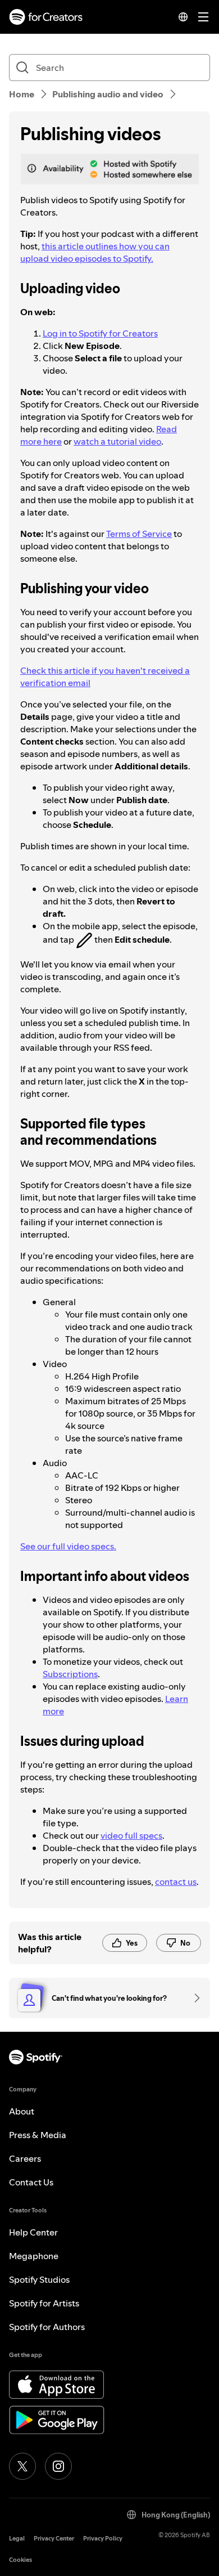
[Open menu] (203, 17)
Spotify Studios (39, 2279)
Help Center (33, 2232)
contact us (176, 1881)
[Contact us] (193, 1998)
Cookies (20, 2560)
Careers (25, 2158)
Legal (17, 2539)
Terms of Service (139, 534)
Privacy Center (54, 2539)
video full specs (131, 1835)
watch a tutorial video (117, 441)
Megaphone (34, 2256)
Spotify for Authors (47, 2327)
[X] (22, 2466)
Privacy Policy (103, 2539)
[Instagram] (58, 2466)
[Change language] (183, 17)
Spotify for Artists (44, 2303)
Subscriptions (70, 1674)
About (22, 2111)
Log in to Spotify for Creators (100, 333)
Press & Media (38, 2135)
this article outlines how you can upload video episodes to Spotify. (95, 252)
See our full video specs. (68, 1546)
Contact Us (31, 2182)
